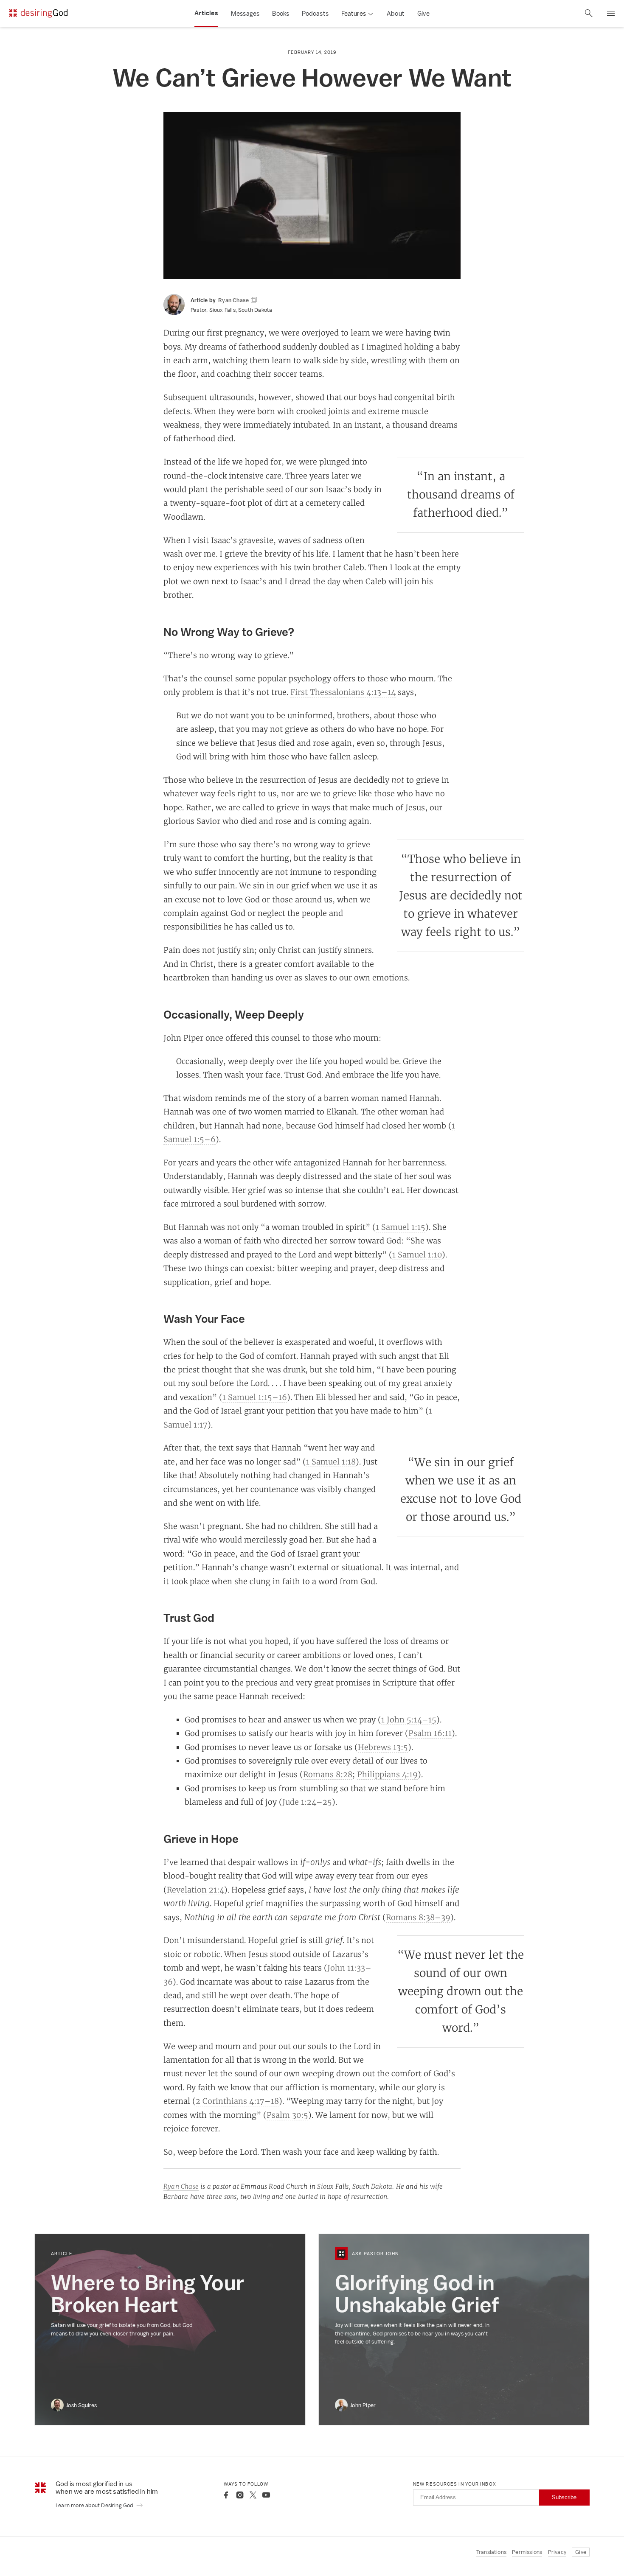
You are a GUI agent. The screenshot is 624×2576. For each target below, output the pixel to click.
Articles (206, 13)
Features (354, 13)
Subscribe (564, 2497)
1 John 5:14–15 (409, 1719)
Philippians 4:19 (387, 1774)
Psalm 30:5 (287, 2115)
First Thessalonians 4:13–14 (343, 692)
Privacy (557, 2552)
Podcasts (315, 13)
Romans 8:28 (328, 1774)
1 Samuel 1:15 (401, 1227)
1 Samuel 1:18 (331, 1462)
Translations (491, 2552)
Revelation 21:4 (195, 1890)
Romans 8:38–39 (418, 1917)
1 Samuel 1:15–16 (255, 1397)
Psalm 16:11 (430, 1733)
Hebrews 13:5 (383, 1747)
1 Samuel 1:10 (417, 1254)
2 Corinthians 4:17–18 (237, 2101)
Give (423, 13)
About (396, 13)
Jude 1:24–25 (307, 1802)
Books (281, 13)
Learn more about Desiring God (95, 2505)
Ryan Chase (181, 2186)
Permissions (527, 2552)
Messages (245, 13)
